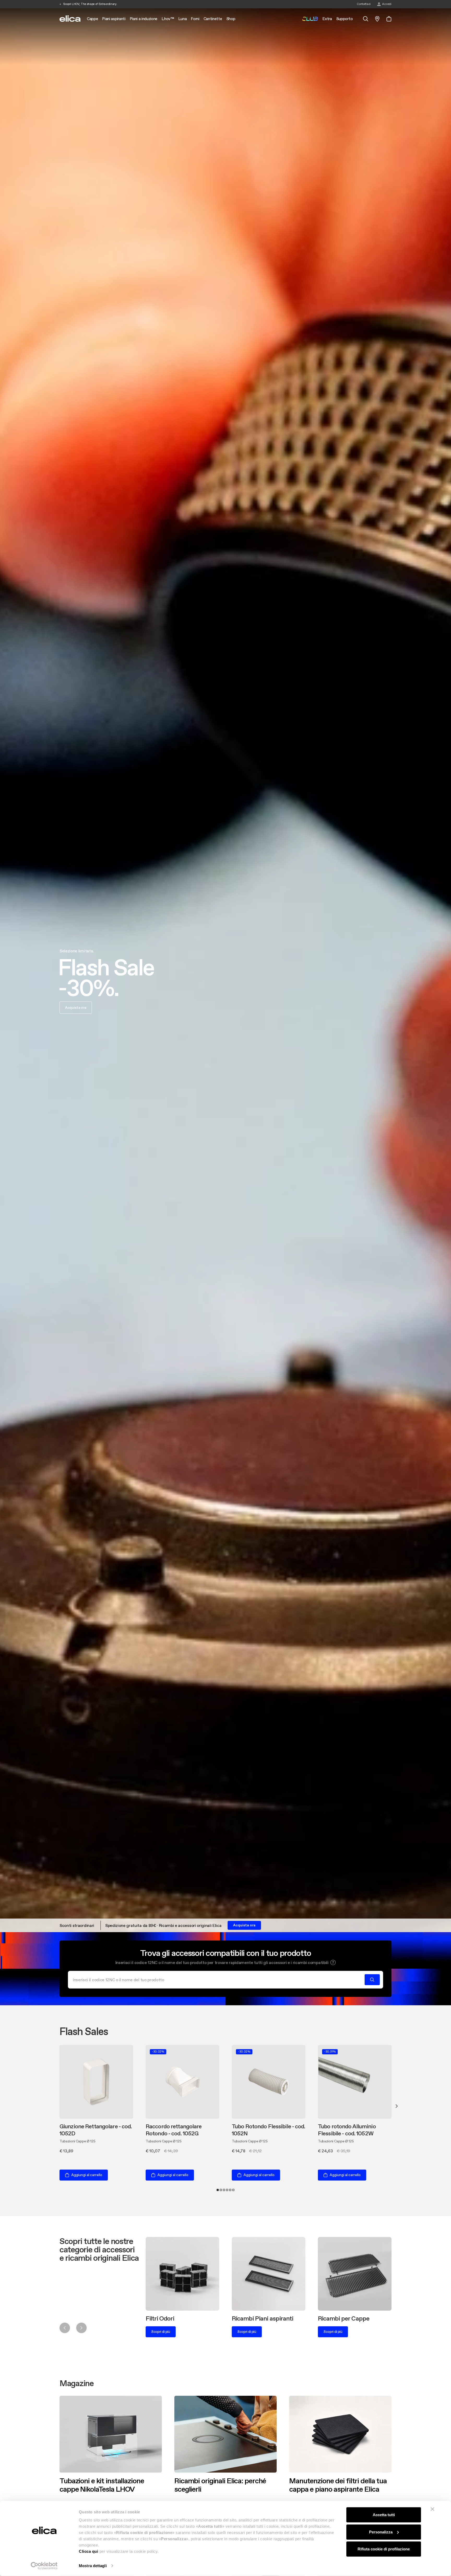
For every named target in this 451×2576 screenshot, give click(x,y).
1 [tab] (218, 2190)
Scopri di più (161, 2332)
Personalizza (381, 2532)
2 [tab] (221, 2190)
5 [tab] (230, 2190)
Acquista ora (76, 1007)
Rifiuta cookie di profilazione (384, 2549)
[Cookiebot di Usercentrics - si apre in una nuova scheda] (44, 2566)
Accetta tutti (384, 2515)
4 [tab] (227, 2190)
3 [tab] (224, 2190)
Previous (65, 2328)
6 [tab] (233, 2190)
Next (397, 2106)
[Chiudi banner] (432, 2509)
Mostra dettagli (93, 2566)
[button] (333, 1962)
